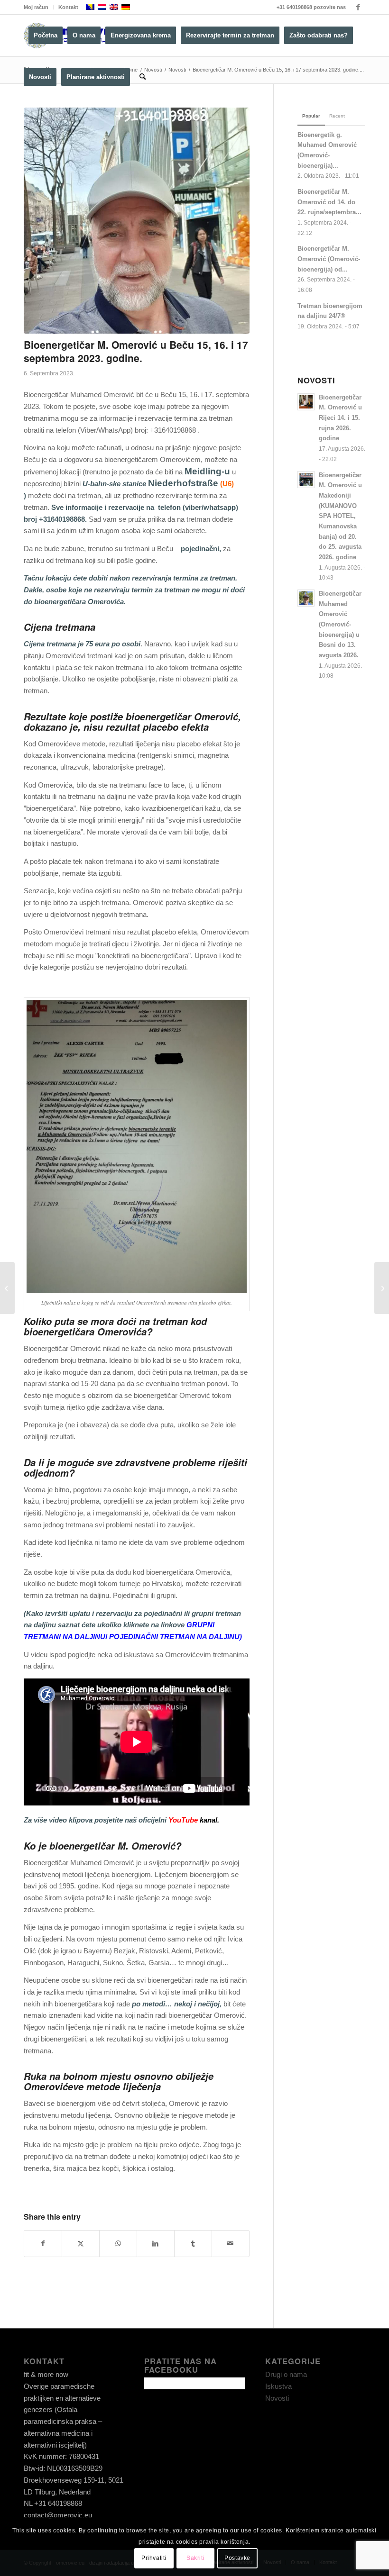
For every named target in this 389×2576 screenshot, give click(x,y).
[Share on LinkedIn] (156, 2244)
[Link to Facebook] (358, 7)
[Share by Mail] (231, 2244)
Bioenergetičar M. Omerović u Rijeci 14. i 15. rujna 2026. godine (340, 418)
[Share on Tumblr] (193, 2244)
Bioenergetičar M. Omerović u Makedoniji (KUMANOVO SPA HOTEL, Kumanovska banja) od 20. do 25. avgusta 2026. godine (340, 516)
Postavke (237, 2558)
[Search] (143, 77)
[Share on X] (81, 2244)
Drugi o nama (286, 2374)
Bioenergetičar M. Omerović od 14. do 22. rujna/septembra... (329, 202)
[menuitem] (39, 7)
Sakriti (195, 2558)
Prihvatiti (154, 2558)
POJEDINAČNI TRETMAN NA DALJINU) (176, 1637)
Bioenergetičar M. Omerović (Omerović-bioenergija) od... (329, 259)
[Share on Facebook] (43, 2244)
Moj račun (36, 7)
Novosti (277, 2398)
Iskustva (278, 2386)
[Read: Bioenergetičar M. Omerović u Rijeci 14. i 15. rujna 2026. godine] (306, 402)
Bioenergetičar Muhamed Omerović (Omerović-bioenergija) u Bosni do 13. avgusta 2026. (340, 624)
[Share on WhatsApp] (118, 2244)
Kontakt (68, 7)
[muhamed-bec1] (137, 221)
